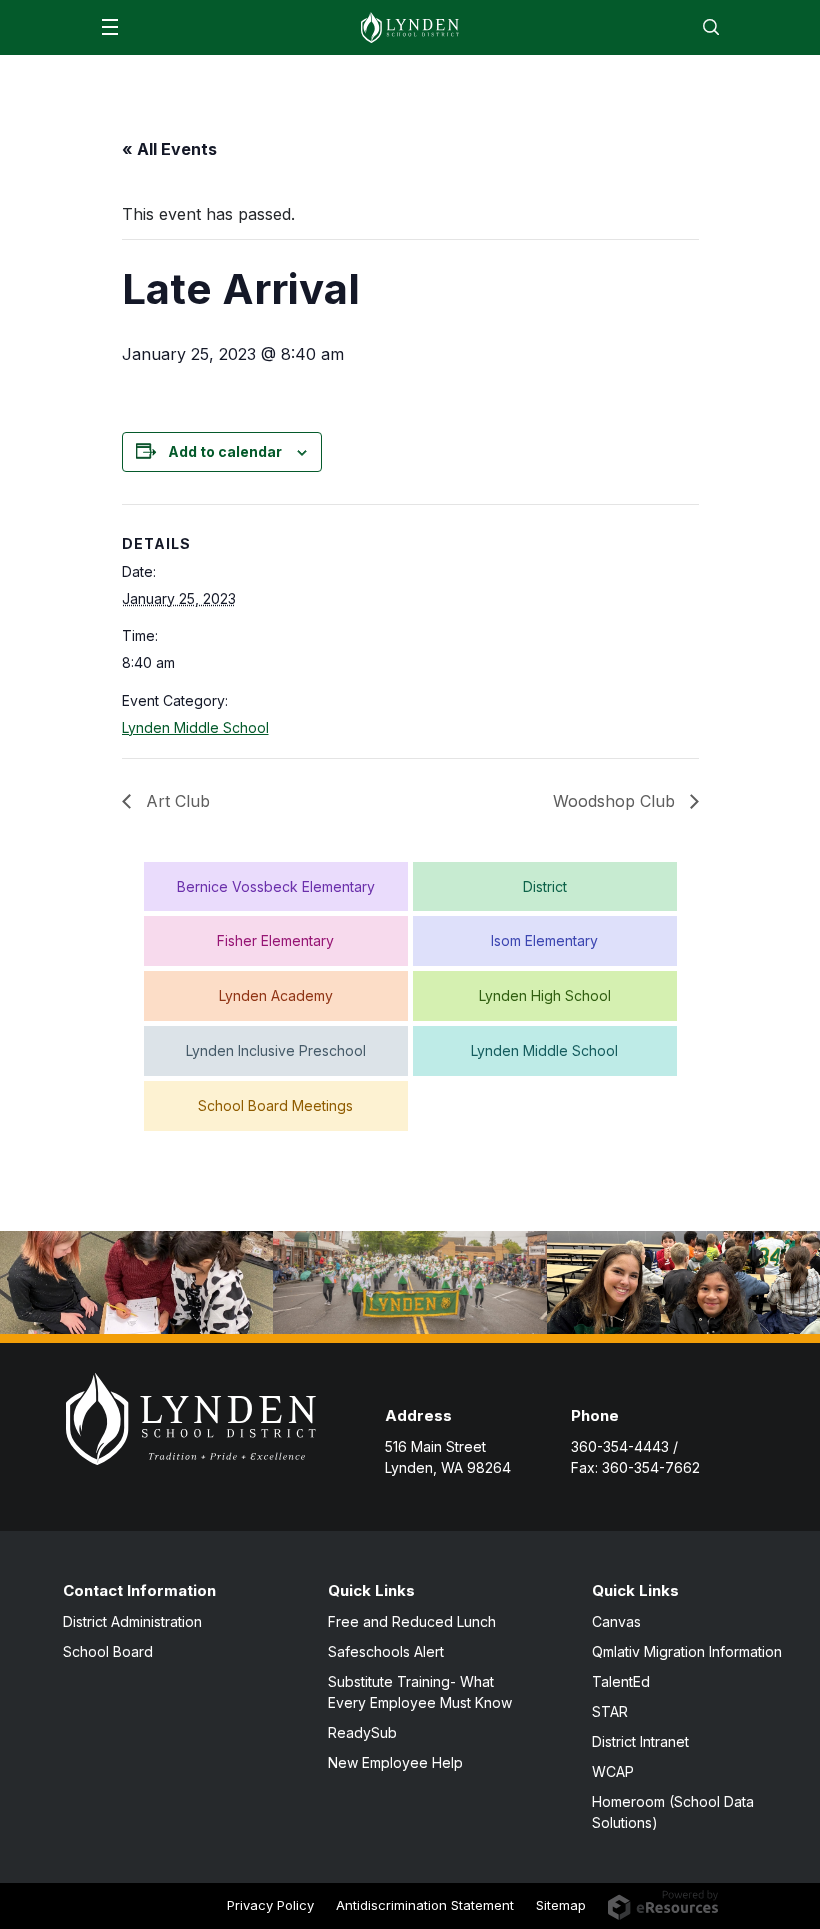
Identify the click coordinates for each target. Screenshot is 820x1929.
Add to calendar (225, 451)
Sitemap (561, 1905)
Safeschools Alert (386, 1651)
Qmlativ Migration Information (687, 1651)
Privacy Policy (270, 1905)
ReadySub (362, 1732)
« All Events (169, 149)
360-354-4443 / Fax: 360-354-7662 (635, 1457)
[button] (110, 27)
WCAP (613, 1771)
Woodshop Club (616, 801)
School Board (108, 1651)
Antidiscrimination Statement (425, 1905)
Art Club (175, 801)
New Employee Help (395, 1762)
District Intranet (640, 1741)
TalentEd (621, 1681)
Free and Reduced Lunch (412, 1621)
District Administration (132, 1621)
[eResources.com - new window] (663, 1904)
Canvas (616, 1621)
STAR (610, 1711)
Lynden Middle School (195, 727)
